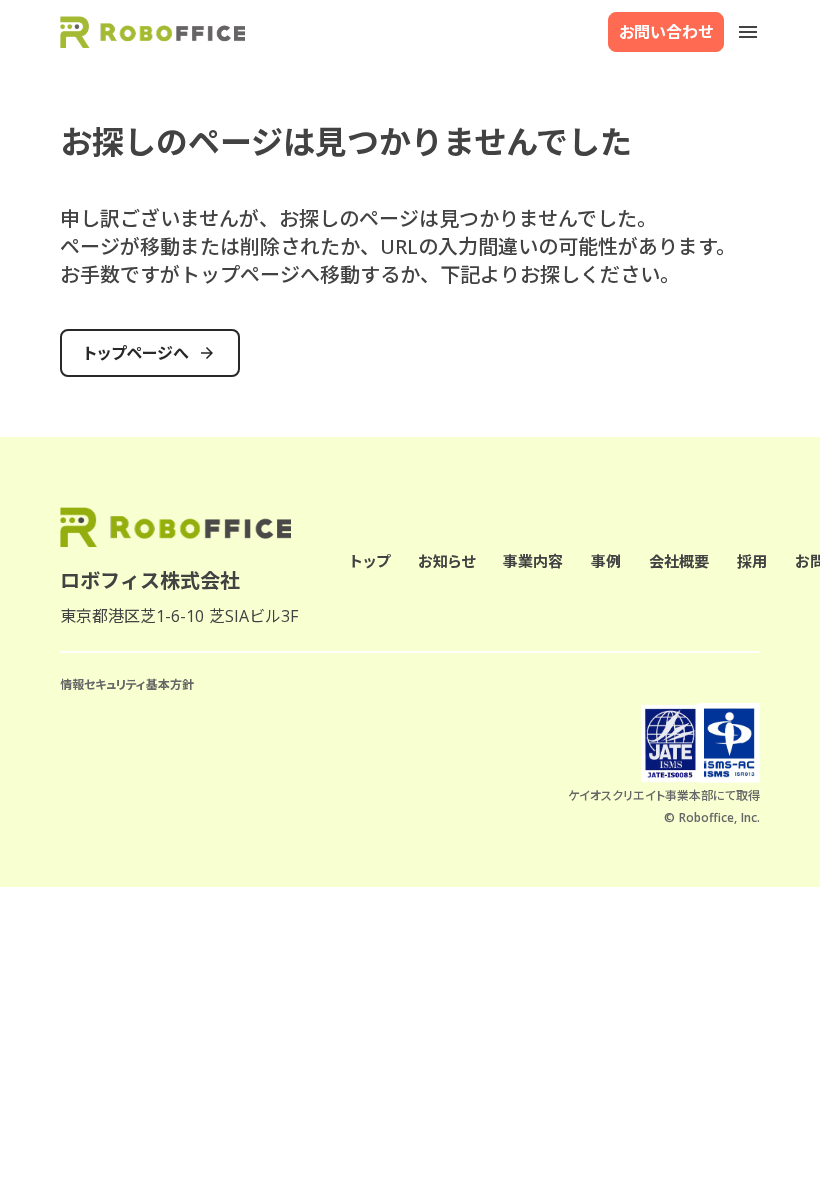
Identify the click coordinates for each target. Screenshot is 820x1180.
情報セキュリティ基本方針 (127, 685)
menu (748, 32)
